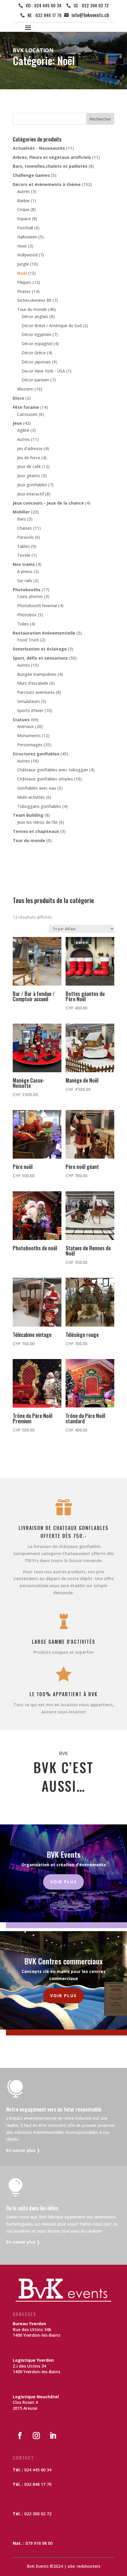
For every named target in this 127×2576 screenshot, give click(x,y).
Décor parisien (35, 380)
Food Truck (28, 640)
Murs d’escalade (33, 683)
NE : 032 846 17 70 (44, 15)
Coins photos (30, 596)
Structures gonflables (36, 754)
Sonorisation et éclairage (40, 649)
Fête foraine (26, 407)
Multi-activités (31, 797)
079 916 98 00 (39, 2543)
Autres (23, 191)
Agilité (23, 430)
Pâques (24, 282)
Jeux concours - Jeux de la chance (48, 503)
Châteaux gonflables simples (45, 779)
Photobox (27, 615)
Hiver (22, 246)
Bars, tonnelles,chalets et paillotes (50, 166)
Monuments (29, 736)
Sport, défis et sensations (40, 658)
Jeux (17, 423)
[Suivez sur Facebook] (20, 2436)
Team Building (28, 815)
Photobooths (27, 590)
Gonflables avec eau (37, 788)
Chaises (25, 528)
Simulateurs (29, 701)
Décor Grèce (34, 353)
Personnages (30, 745)
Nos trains (24, 564)
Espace (24, 219)
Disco (18, 398)
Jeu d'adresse (30, 448)
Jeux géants (29, 476)
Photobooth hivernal (37, 606)
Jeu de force (29, 458)
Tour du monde (32, 309)
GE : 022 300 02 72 (91, 5)
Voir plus (63, 1882)
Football (25, 228)
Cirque (23, 209)
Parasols (25, 537)
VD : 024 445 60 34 (44, 5)
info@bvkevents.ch (90, 15)
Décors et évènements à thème (47, 184)
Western (25, 389)
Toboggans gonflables (39, 806)
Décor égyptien (36, 334)
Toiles (23, 624)
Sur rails (25, 580)
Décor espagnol (37, 344)
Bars (22, 519)
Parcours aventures (36, 692)
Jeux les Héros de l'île (37, 822)
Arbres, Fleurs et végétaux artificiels (52, 157)
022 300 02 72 (38, 2514)
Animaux (26, 726)
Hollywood (27, 255)
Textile (24, 555)
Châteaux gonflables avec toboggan (53, 770)
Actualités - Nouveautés (39, 148)
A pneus (25, 571)
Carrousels (27, 414)
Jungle (23, 264)
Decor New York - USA (43, 371)
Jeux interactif (31, 494)
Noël (22, 273)
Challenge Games (31, 175)
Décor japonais (36, 362)
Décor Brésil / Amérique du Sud (52, 326)
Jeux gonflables (32, 485)
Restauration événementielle (44, 633)
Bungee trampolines (37, 674)
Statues (21, 720)
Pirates (24, 291)
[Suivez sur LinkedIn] (53, 2436)
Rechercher (100, 119)
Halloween (27, 237)
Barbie (23, 201)
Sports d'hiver (30, 710)
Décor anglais (35, 316)
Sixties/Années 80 (34, 300)
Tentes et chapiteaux (36, 831)
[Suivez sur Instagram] (36, 2436)
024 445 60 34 (38, 2470)
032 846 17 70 (38, 2484)
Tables (23, 546)
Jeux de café (29, 466)
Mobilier (21, 512)
